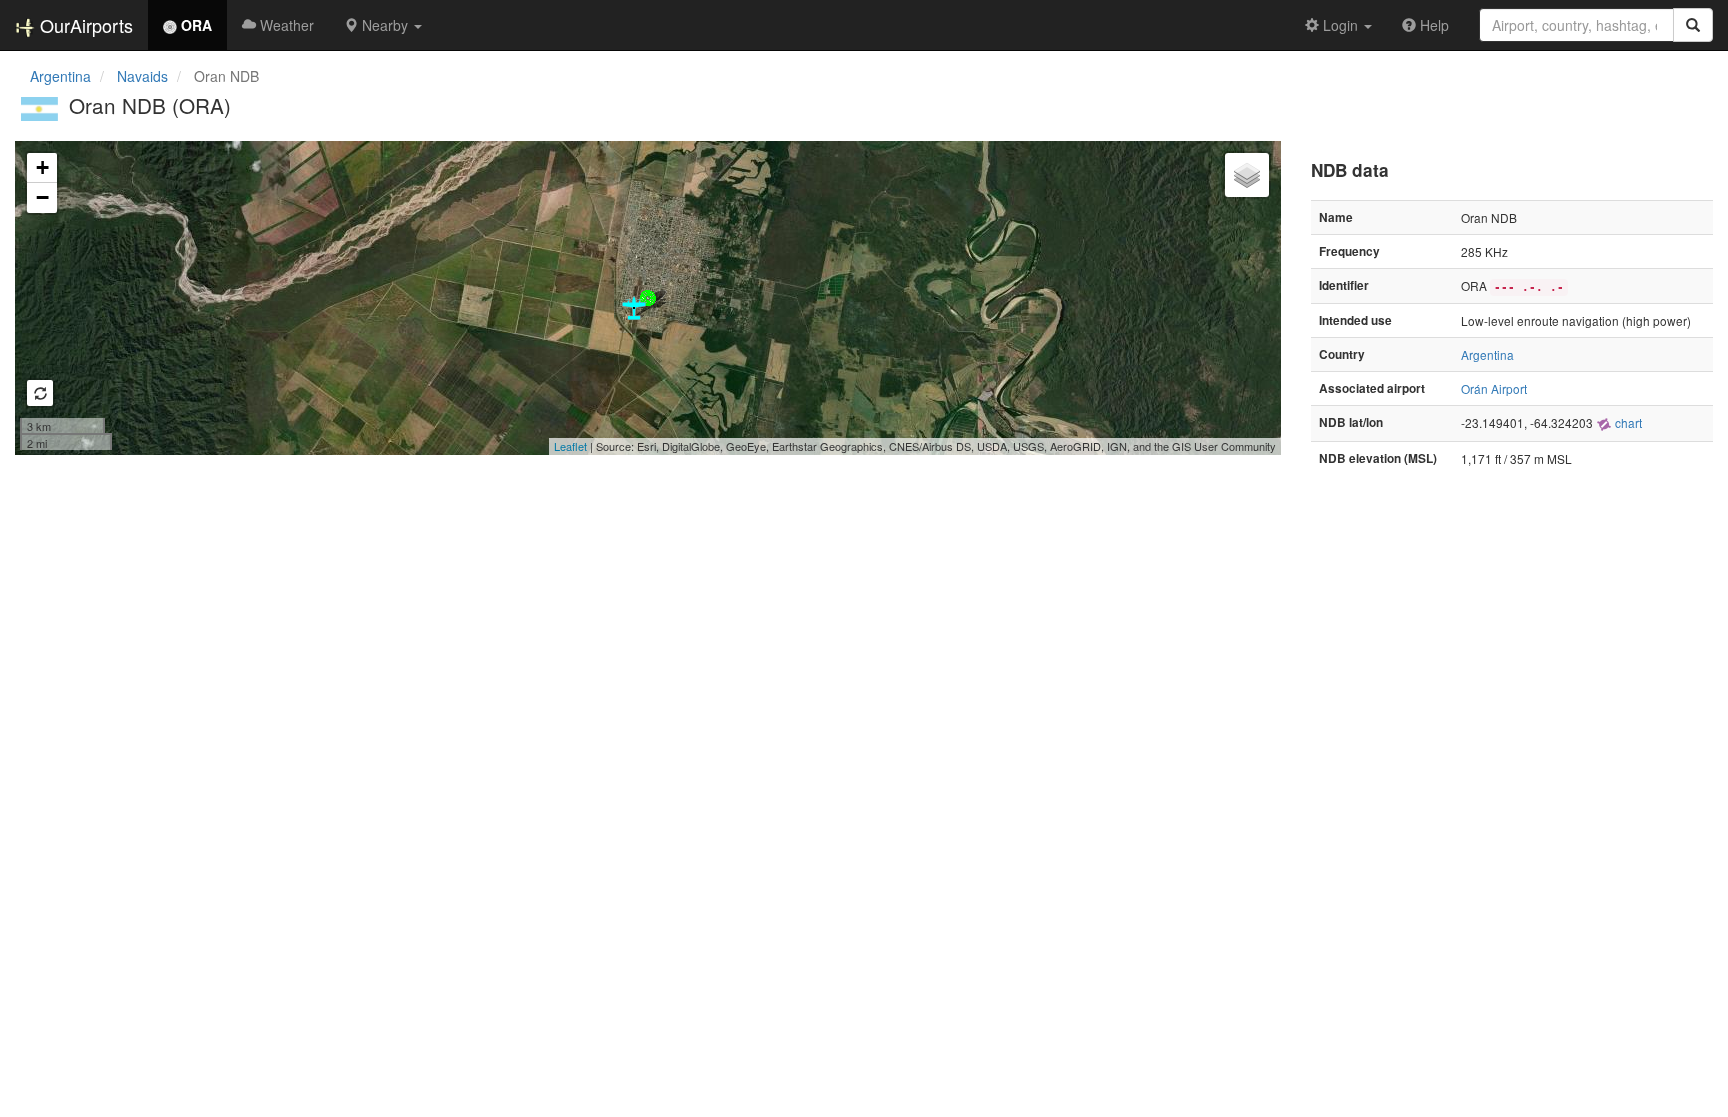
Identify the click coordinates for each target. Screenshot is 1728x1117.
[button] (383, 25)
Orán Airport (1494, 388)
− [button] (42, 197)
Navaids (142, 76)
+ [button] (42, 167)
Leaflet (570, 446)
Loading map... (645, 298)
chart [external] (1627, 422)
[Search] (1693, 25)
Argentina (60, 76)
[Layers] (1247, 175)
